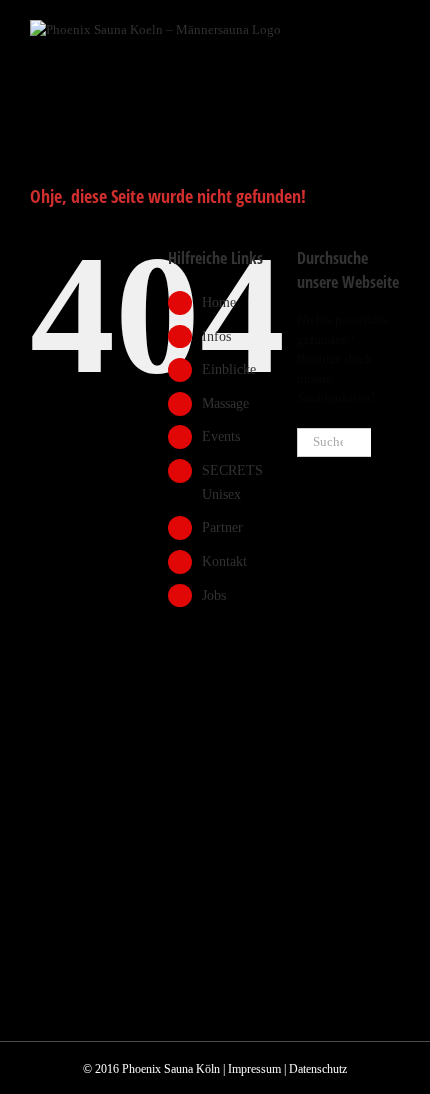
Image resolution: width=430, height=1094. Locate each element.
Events (221, 436)
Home (219, 302)
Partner (222, 527)
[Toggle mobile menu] (392, 30)
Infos (216, 336)
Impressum (254, 1069)
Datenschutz (318, 1069)
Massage (225, 403)
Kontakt (224, 561)
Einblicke (229, 369)
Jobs (214, 595)
